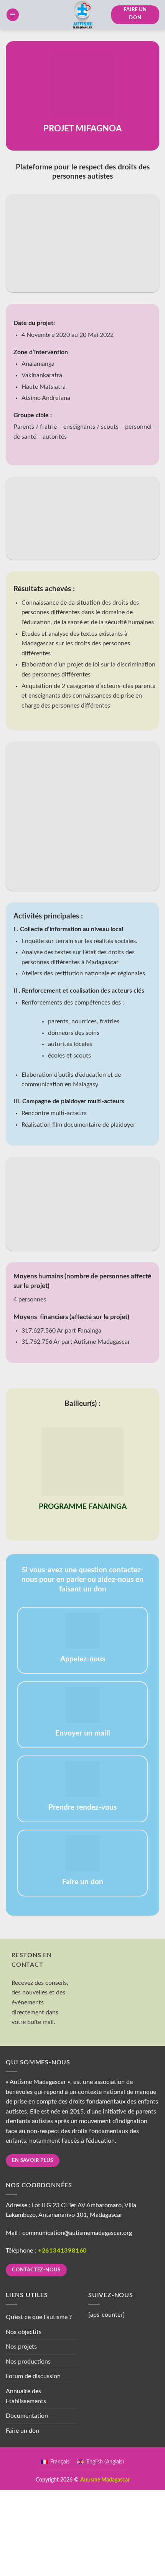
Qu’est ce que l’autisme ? (39, 2317)
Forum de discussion (33, 2376)
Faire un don (22, 2431)
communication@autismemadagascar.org (77, 2233)
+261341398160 (62, 2251)
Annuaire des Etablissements (26, 2396)
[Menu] (13, 15)
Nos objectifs (24, 2332)
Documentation (27, 2416)
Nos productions (28, 2362)
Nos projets (21, 2347)
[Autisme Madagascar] (82, 15)
